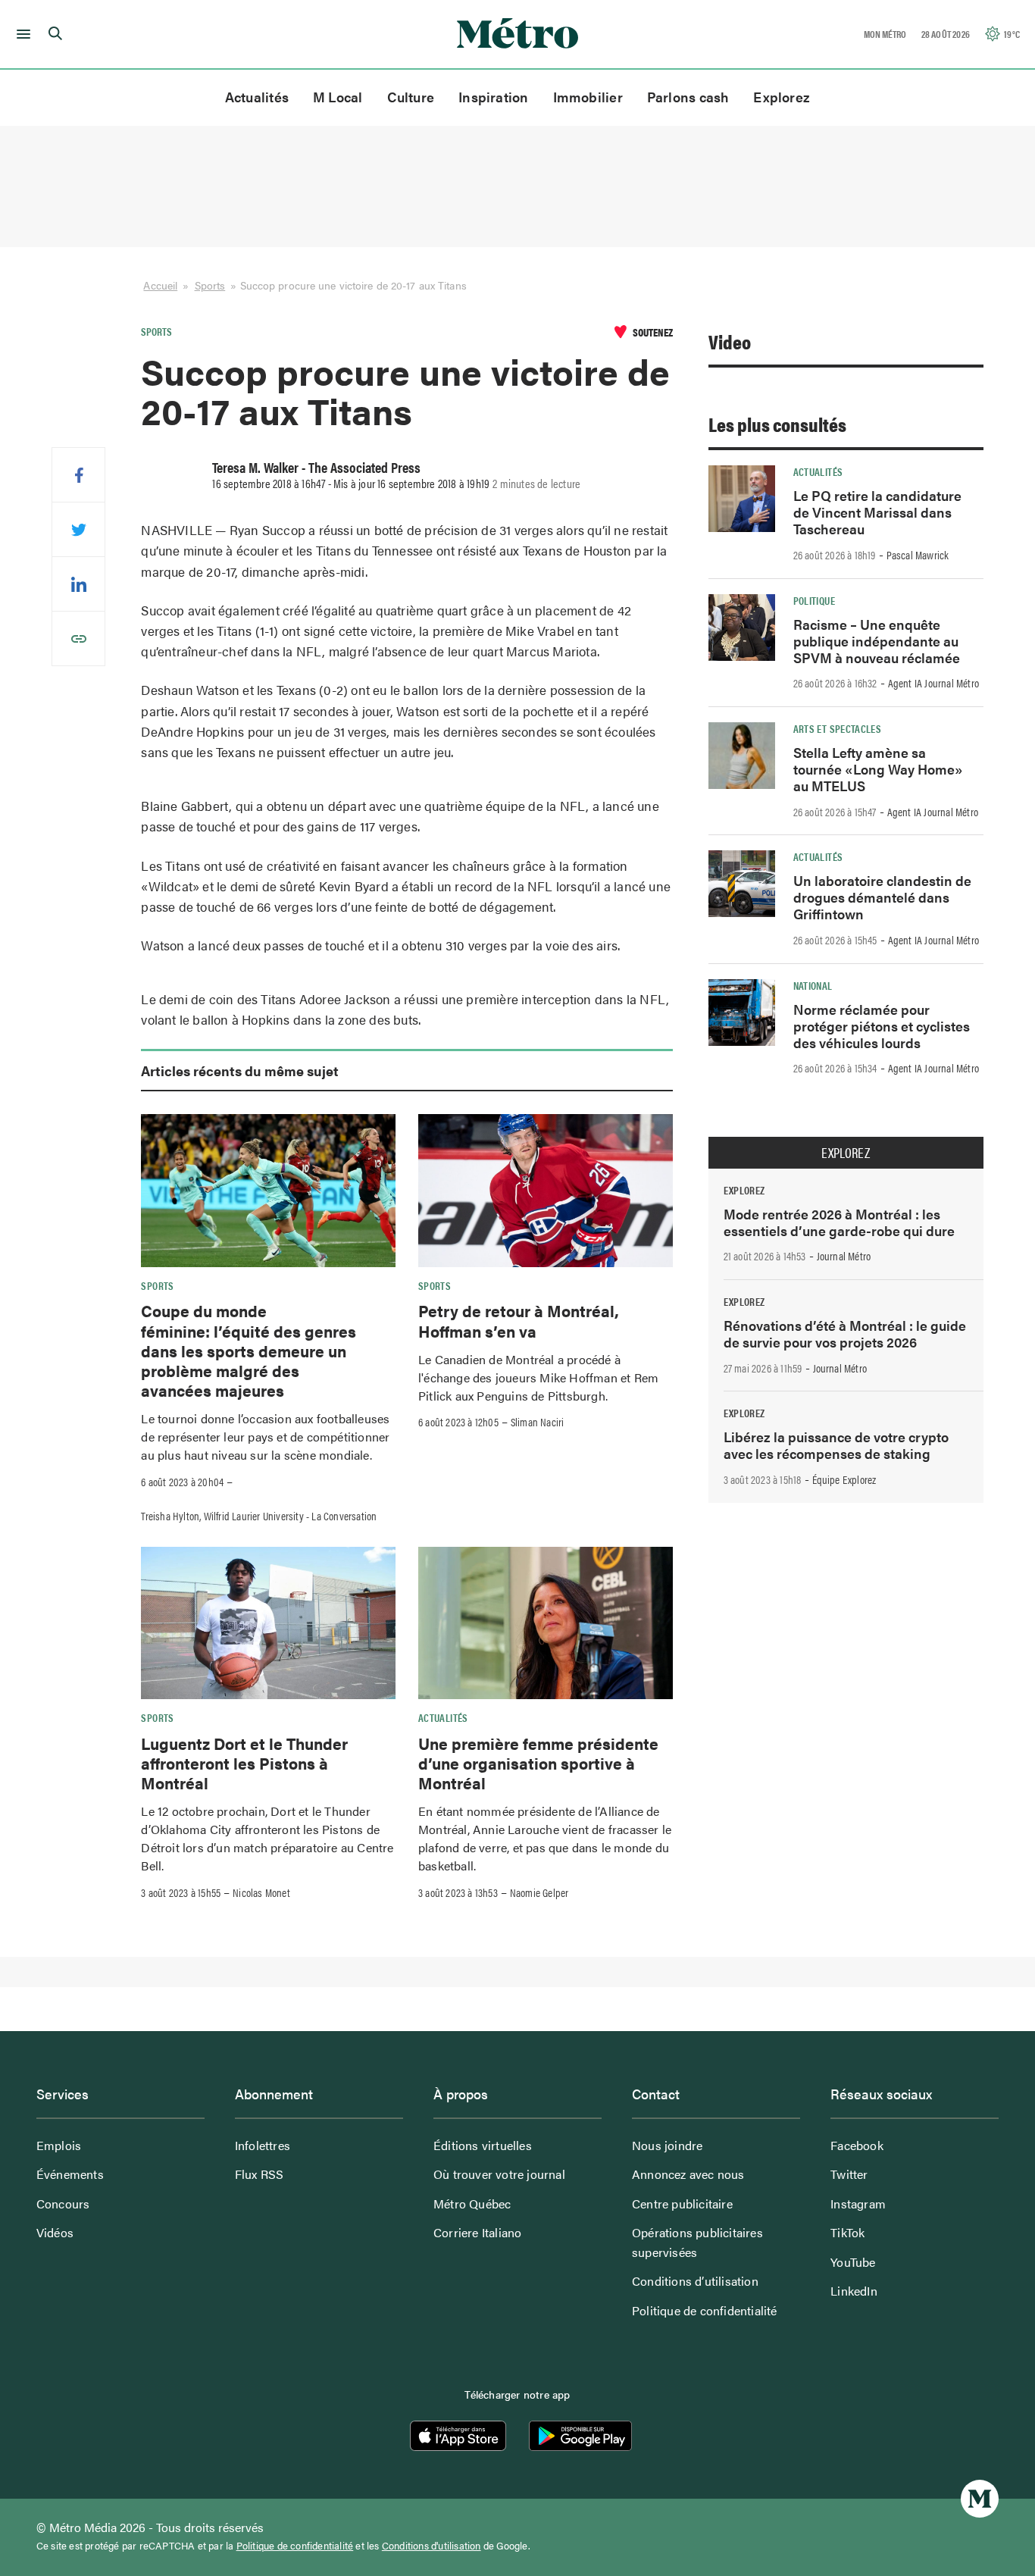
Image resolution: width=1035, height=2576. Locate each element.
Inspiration (493, 97)
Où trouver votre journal (499, 2174)
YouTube (853, 2262)
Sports (210, 285)
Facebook (857, 2145)
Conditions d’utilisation (695, 2281)
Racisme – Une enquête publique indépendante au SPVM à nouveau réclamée (877, 641)
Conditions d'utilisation (432, 2546)
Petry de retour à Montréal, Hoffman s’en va (519, 1320)
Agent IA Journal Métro (933, 683)
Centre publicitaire (682, 2204)
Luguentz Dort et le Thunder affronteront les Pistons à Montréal (244, 1763)
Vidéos (55, 2232)
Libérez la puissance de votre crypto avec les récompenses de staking (836, 1445)
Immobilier (588, 97)
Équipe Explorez (844, 1479)
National (813, 985)
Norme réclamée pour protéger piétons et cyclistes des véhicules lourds (882, 1026)
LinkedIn (854, 2291)
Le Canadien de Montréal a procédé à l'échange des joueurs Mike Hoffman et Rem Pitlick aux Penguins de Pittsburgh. (538, 1377)
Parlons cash (688, 97)
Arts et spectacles (837, 728)
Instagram (858, 2204)
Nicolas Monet (261, 1892)
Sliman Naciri (538, 1422)
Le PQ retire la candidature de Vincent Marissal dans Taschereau (877, 512)
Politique (814, 600)
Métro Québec (472, 2204)
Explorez (782, 97)
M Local (338, 97)
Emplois (59, 2145)
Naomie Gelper (539, 1892)
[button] (21, 34)
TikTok (847, 2232)
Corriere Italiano (477, 2232)
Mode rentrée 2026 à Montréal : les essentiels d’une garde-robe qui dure (839, 1222)
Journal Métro (844, 1256)
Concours (63, 2204)
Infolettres (263, 2145)
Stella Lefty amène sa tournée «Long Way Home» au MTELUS (878, 769)
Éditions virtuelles (483, 2145)
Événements (70, 2174)
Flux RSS (260, 2174)
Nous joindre (667, 2145)
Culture (411, 97)
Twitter (849, 2174)
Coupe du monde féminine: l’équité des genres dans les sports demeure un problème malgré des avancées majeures (249, 1350)
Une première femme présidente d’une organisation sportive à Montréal (538, 1763)
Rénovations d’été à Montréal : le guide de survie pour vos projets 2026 (845, 1333)
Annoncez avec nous (688, 2174)
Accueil (160, 285)
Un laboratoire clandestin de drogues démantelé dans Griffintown (882, 897)
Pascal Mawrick (918, 555)
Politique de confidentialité (705, 2310)
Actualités (257, 97)
